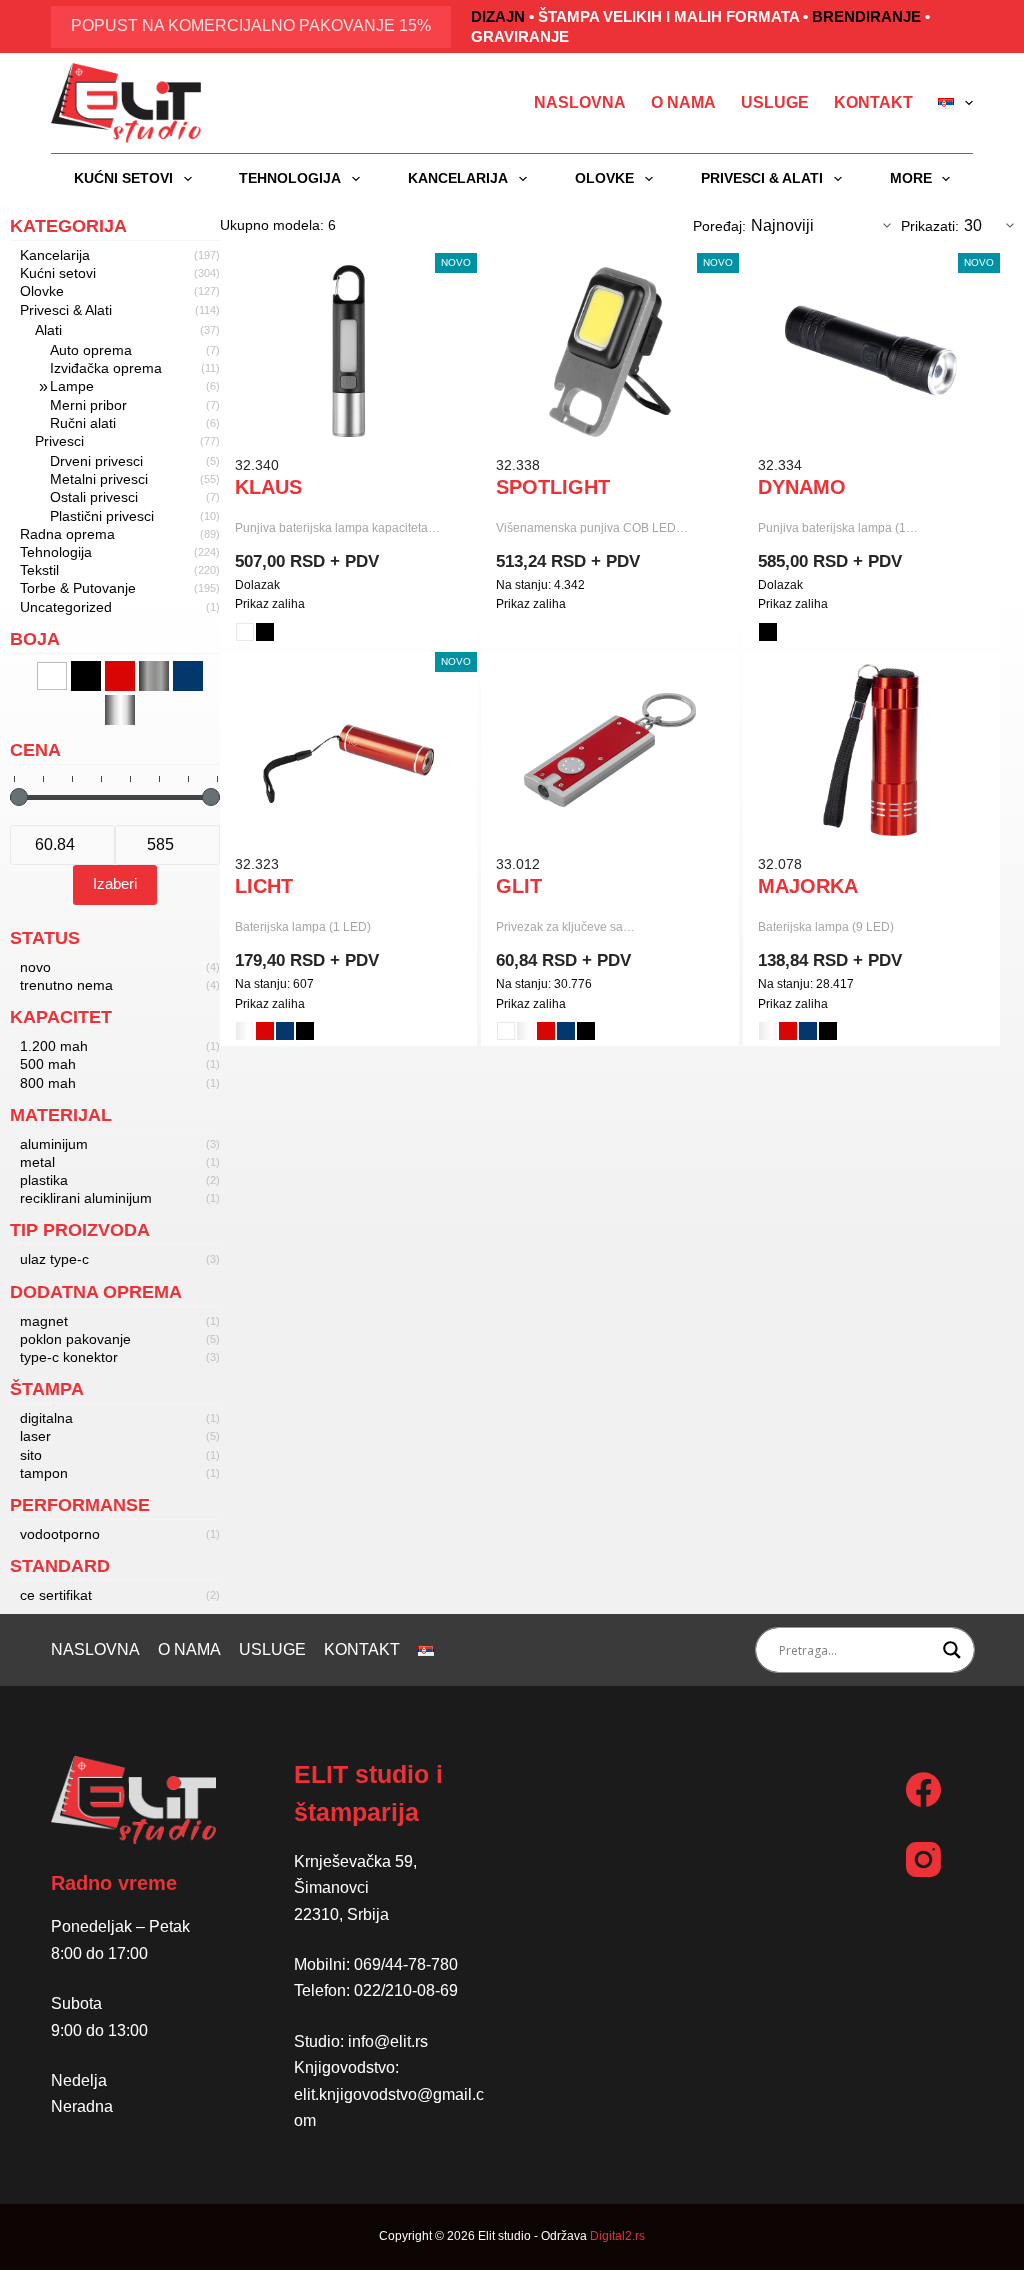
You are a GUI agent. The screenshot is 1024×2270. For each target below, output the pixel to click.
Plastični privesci (102, 516)
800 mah (48, 1083)
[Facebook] (923, 1789)
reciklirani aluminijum (86, 1198)
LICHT (264, 886)
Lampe (72, 386)
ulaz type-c (54, 1259)
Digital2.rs (617, 2236)
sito (31, 1455)
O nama (683, 102)
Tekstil (39, 570)
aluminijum (54, 1144)
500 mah (48, 1064)
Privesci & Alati (762, 178)
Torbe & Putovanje (78, 588)
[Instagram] (923, 1859)
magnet (44, 1321)
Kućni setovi (123, 178)
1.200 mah (54, 1046)
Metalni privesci (99, 479)
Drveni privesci (96, 461)
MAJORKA (808, 886)
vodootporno (60, 1534)
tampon (44, 1473)
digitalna (46, 1418)
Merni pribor (88, 405)
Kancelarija (458, 178)
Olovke (604, 178)
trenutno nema (66, 985)
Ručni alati (83, 423)
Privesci (59, 441)
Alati (48, 330)
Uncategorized (66, 607)
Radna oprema (67, 534)
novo (35, 967)
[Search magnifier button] (952, 1650)
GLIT (519, 886)
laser (35, 1436)
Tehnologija (290, 178)
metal (37, 1162)
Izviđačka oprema (106, 368)
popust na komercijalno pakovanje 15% (251, 25)
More (911, 178)
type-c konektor (69, 1357)
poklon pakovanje (75, 1339)
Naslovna (580, 102)
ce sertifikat (56, 1595)
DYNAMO (802, 487)
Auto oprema (91, 350)
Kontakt (873, 102)
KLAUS (268, 487)
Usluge (775, 102)
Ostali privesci (94, 497)
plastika (44, 1180)
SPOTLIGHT (553, 487)
